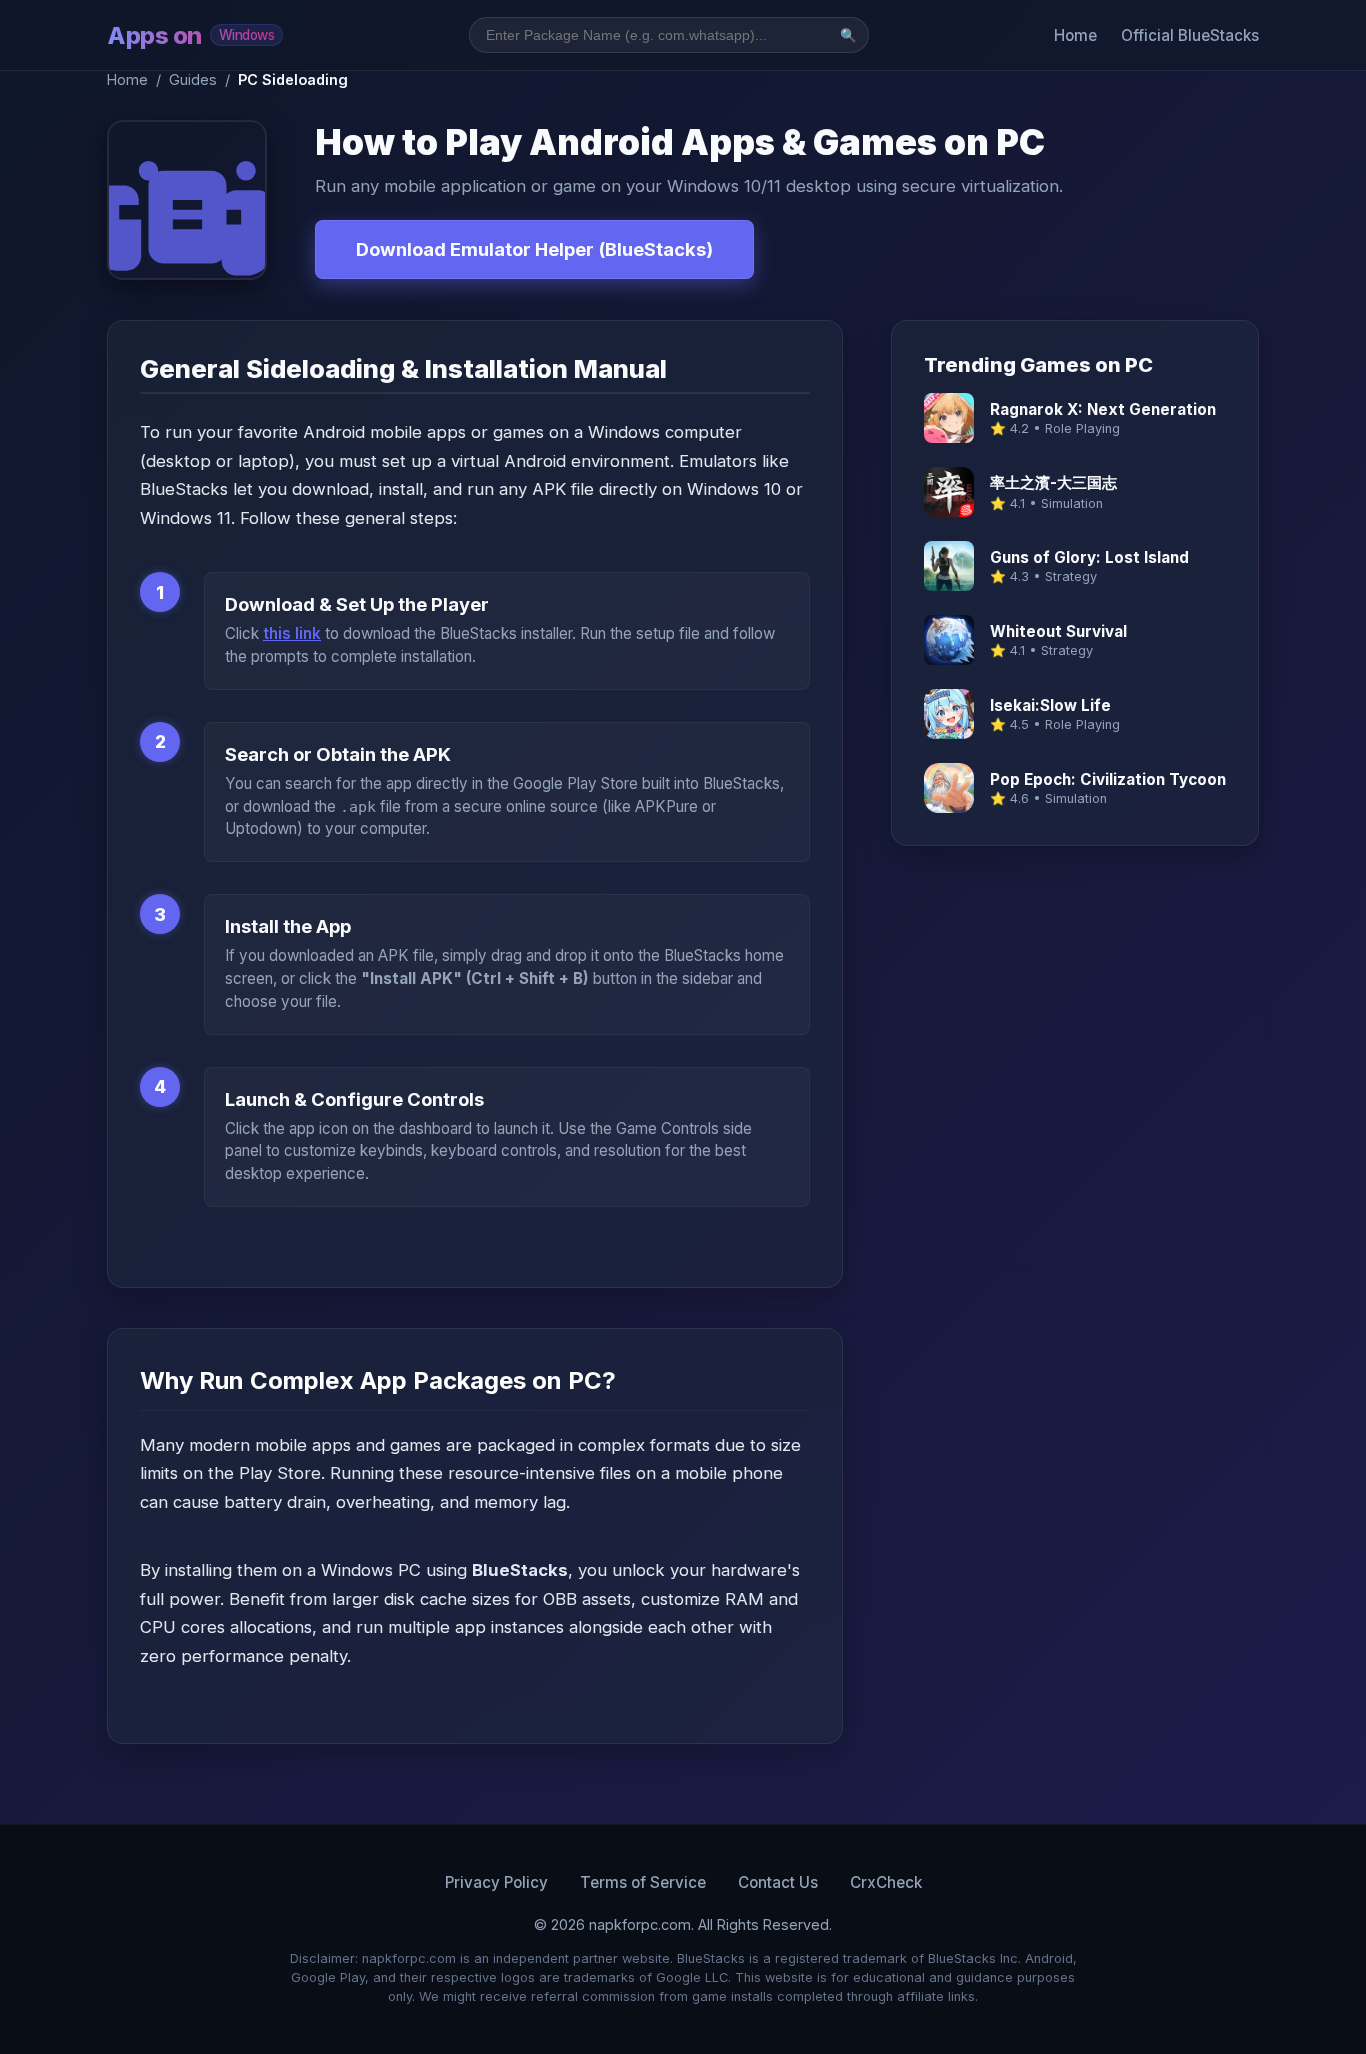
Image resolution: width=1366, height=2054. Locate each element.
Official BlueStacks (1190, 35)
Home (1075, 35)
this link (292, 633)
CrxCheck (886, 1882)
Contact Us (778, 1882)
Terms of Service (643, 1882)
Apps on (190, 35)
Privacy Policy (496, 1882)
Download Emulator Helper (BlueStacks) (534, 249)
